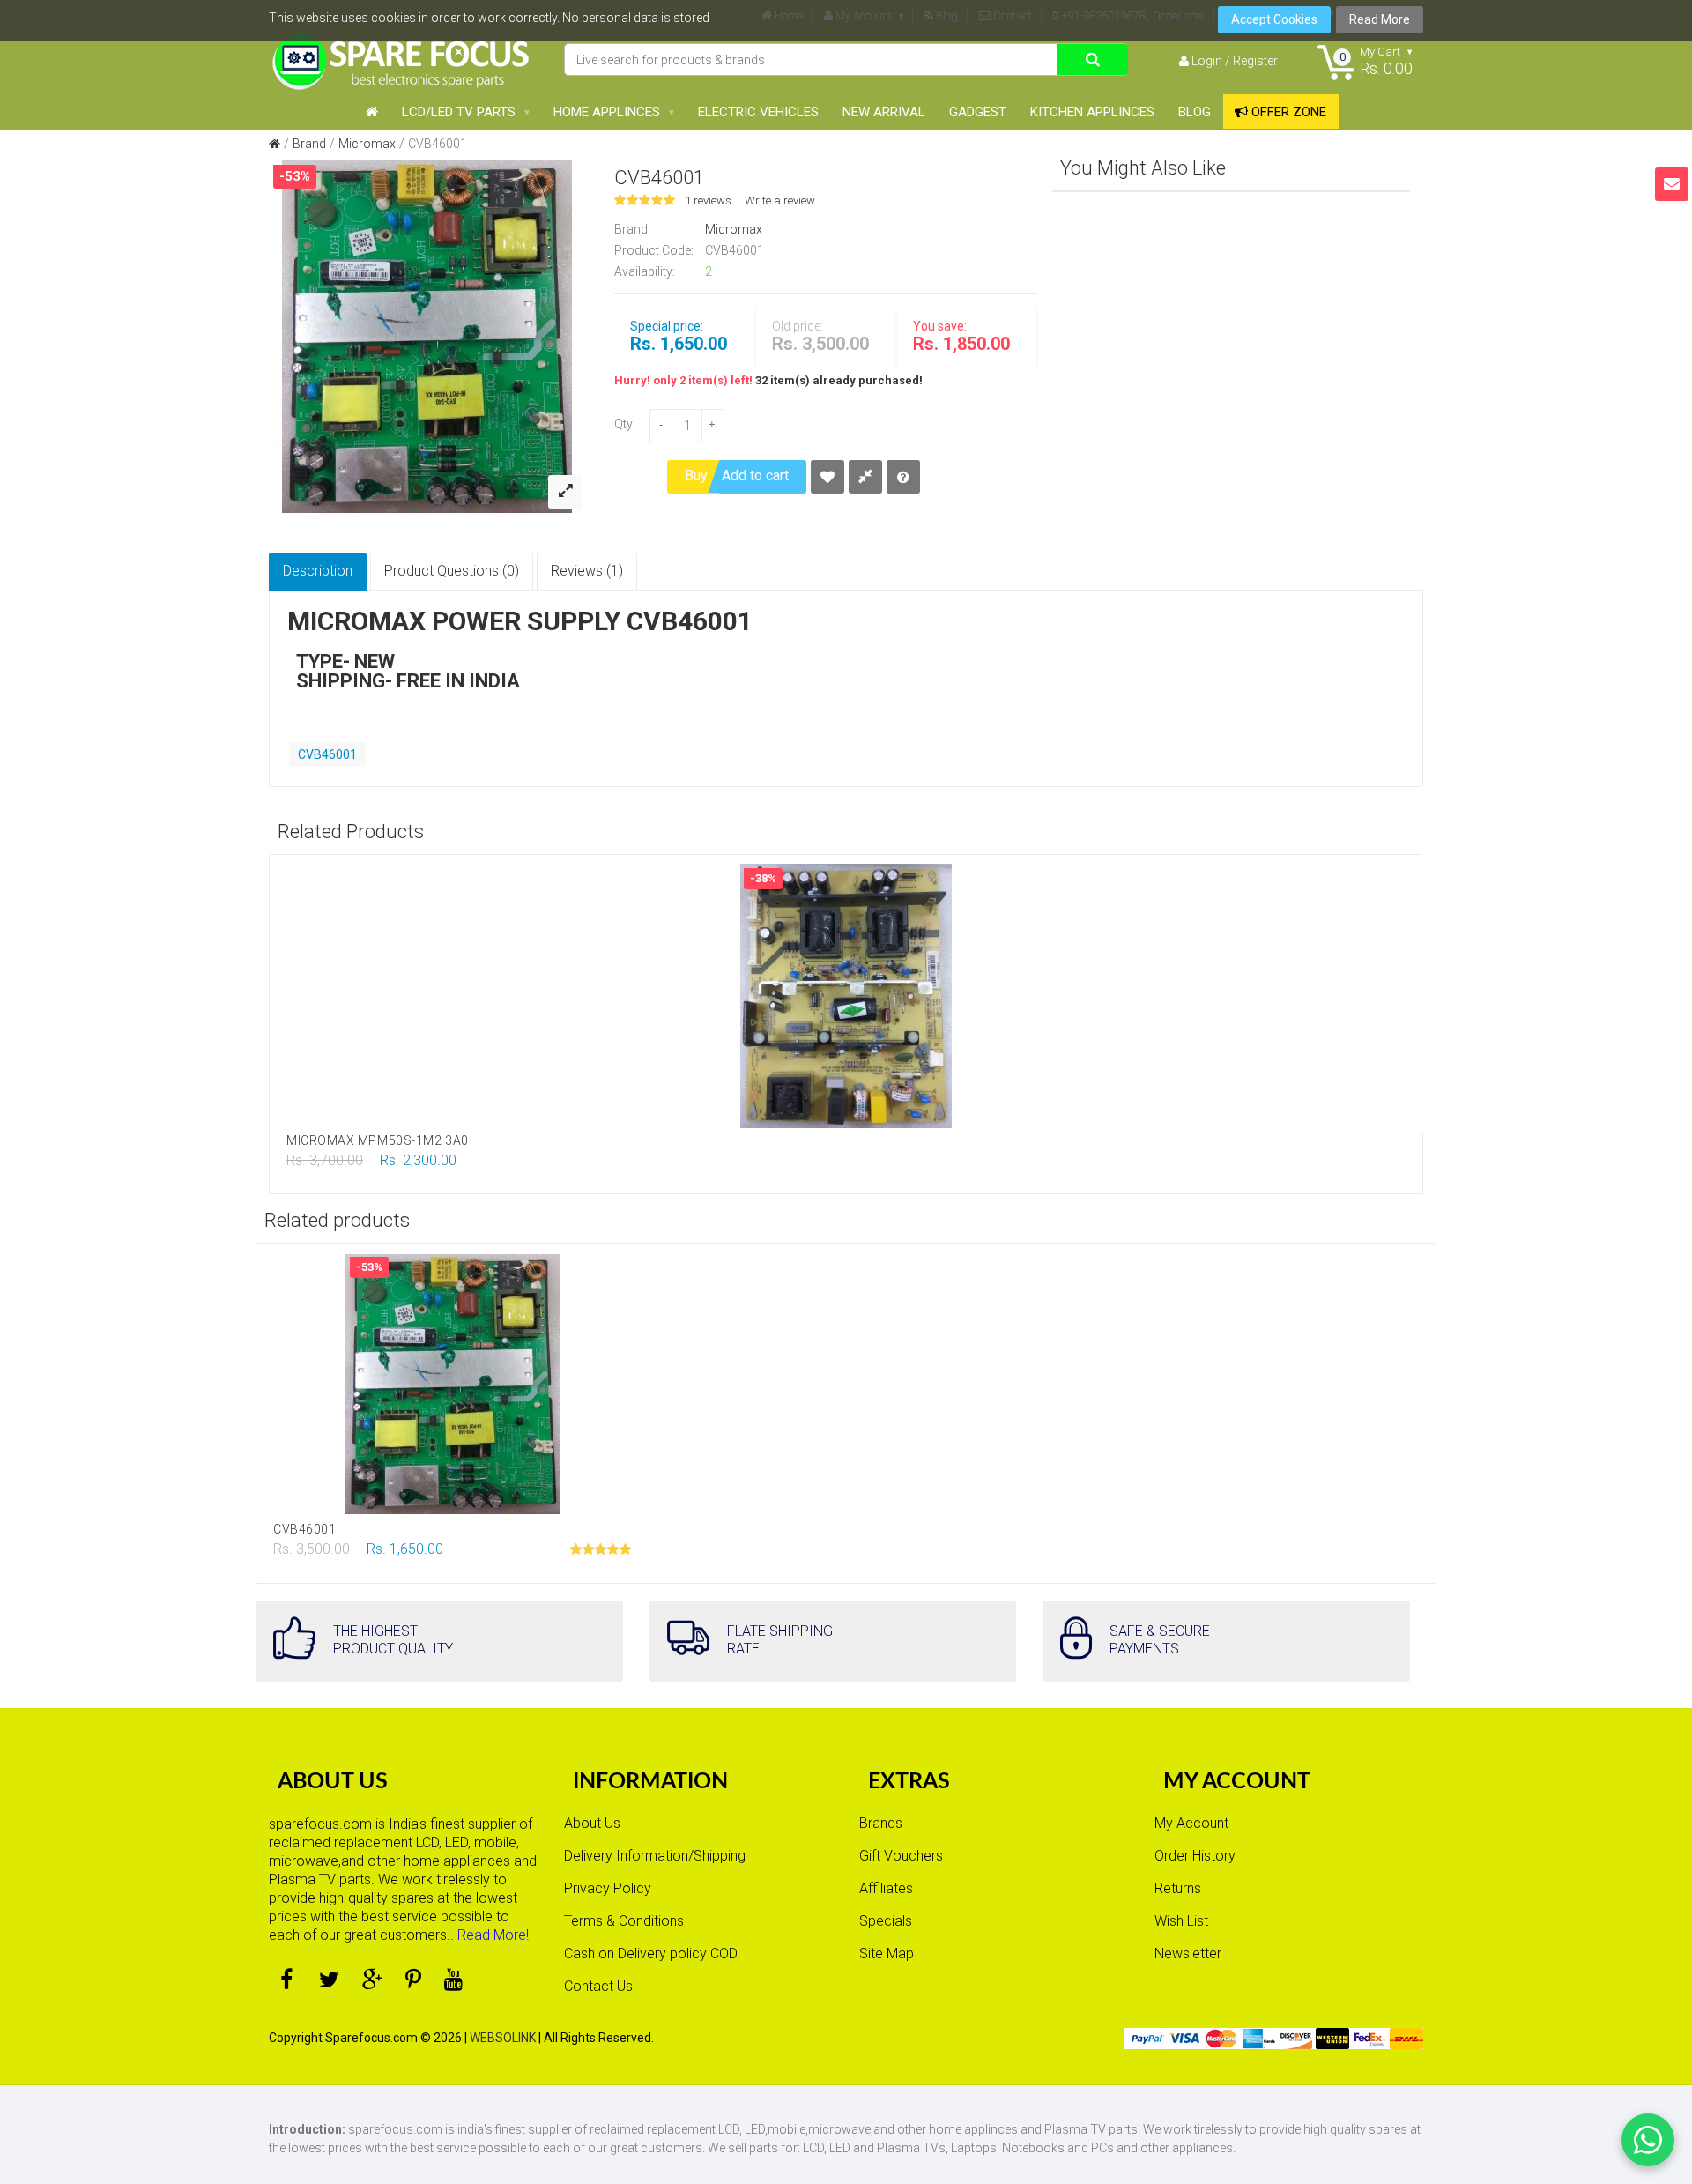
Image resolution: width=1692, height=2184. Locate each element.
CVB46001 (438, 144)
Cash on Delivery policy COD (651, 1954)
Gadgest (978, 112)
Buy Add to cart (737, 475)
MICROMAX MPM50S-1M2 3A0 (378, 1140)
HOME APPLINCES (607, 112)
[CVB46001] (427, 336)
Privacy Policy (608, 1888)
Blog (1195, 112)
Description (318, 571)
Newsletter (1188, 1954)
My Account (1191, 1823)
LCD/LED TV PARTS (459, 112)
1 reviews (708, 201)
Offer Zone (1287, 112)
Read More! (493, 1935)
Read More (1380, 19)
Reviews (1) (587, 571)
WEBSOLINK (503, 2038)
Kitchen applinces (1092, 112)
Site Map (887, 1954)
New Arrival (884, 112)
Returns (1178, 1888)
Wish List (1181, 1921)
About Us (592, 1823)
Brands (881, 1823)
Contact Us (598, 1986)
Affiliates (886, 1888)
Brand (309, 144)
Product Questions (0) (452, 571)
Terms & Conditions (624, 1921)
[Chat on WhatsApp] (1648, 2140)
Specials (886, 1921)
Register (1255, 61)
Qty (623, 424)
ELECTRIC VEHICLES (758, 112)
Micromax (367, 144)
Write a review (780, 201)
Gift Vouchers (901, 1856)
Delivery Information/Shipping (655, 1856)
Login (1207, 61)
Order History (1195, 1856)
